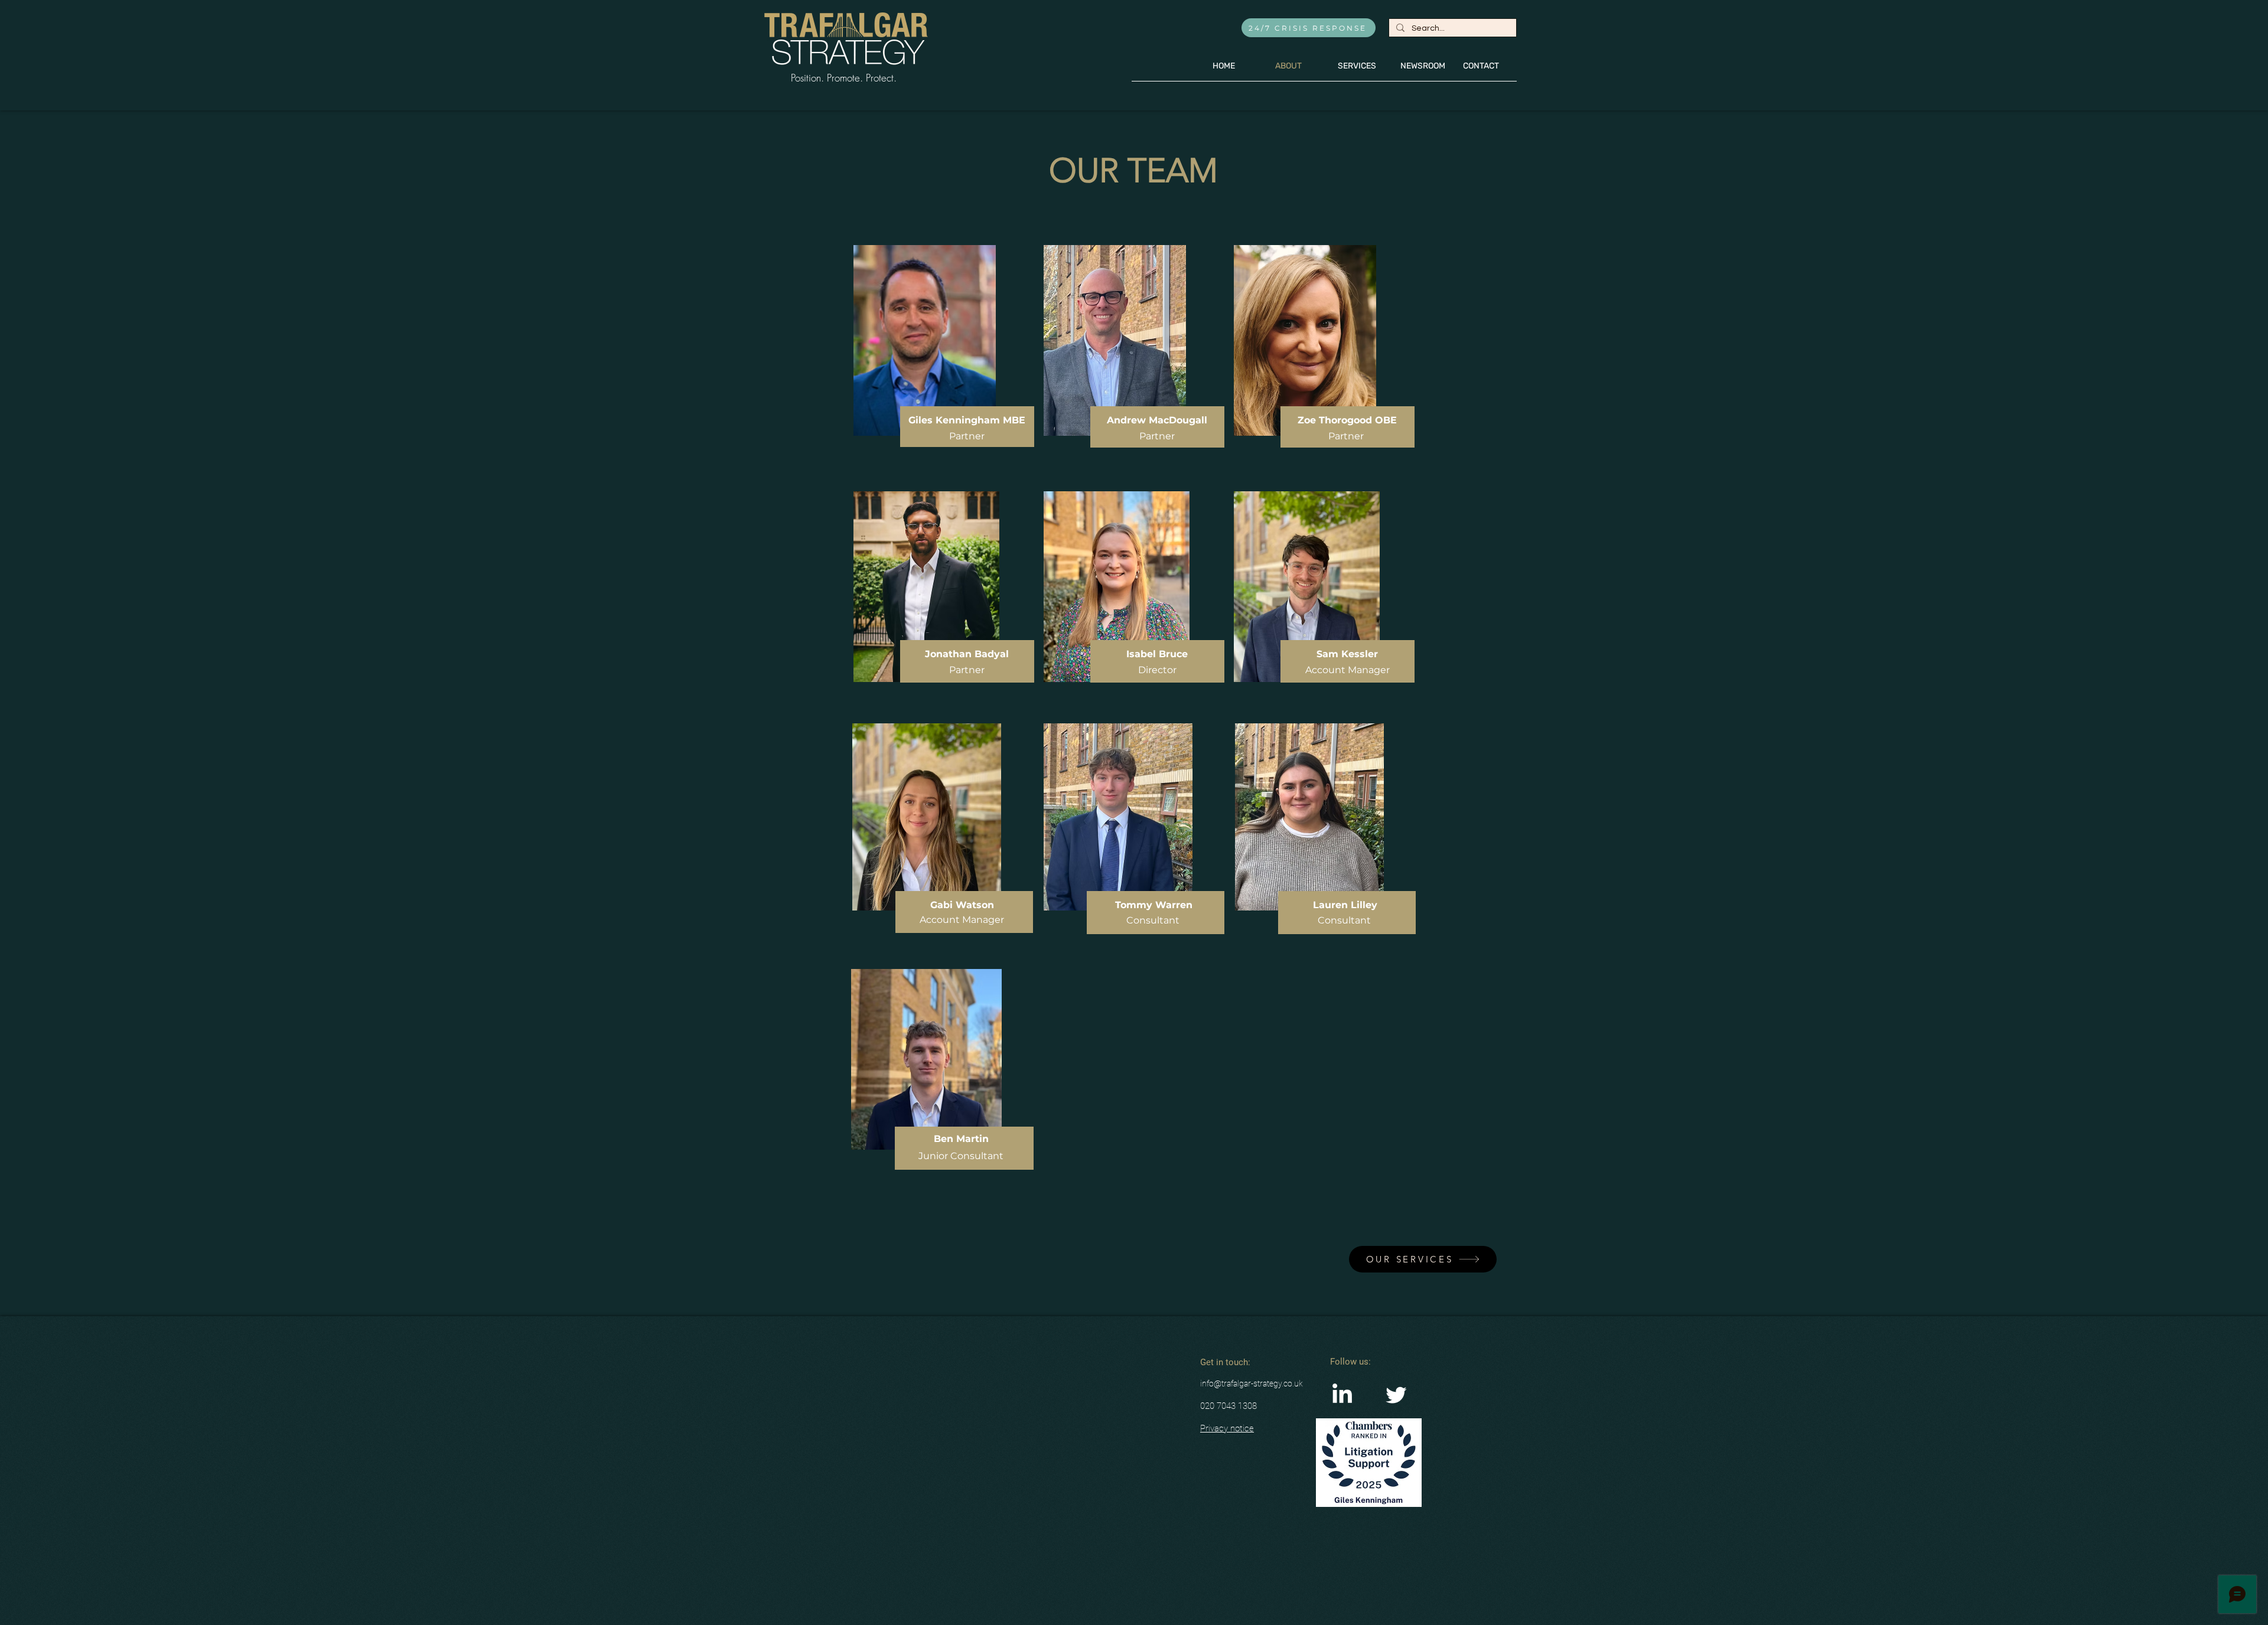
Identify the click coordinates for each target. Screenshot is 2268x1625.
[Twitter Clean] (1396, 1395)
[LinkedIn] (1342, 1395)
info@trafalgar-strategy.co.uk (1252, 1383)
